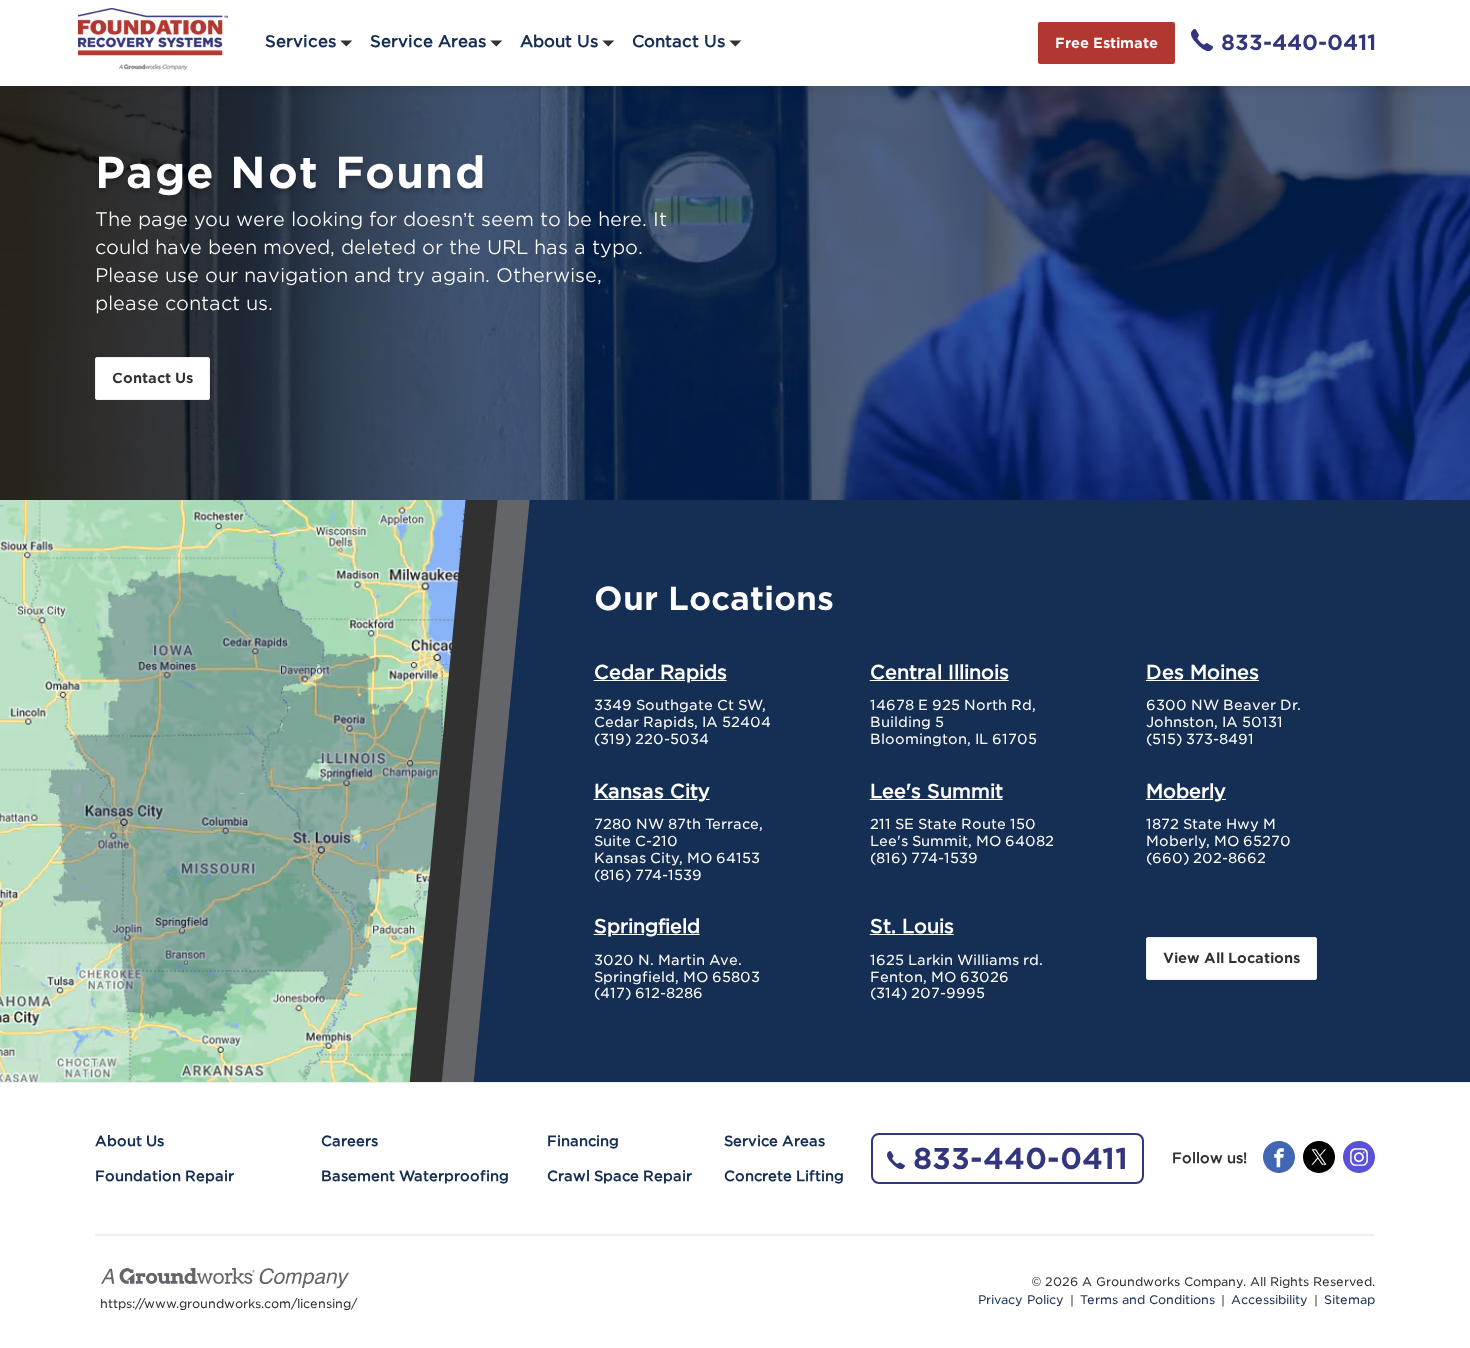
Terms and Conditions (1147, 1300)
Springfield (647, 926)
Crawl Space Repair (619, 1176)
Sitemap (1349, 1300)
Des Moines (1202, 672)
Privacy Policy (1021, 1300)
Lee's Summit (936, 791)
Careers (349, 1141)
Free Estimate (1106, 43)
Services (300, 41)
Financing (583, 1141)
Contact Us (678, 41)
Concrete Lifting (784, 1176)
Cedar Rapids (660, 672)
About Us (559, 41)
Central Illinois (939, 672)
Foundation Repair (164, 1176)
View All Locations (1231, 958)
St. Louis (912, 926)
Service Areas (428, 41)
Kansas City (652, 791)
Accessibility (1269, 1300)
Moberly (1186, 791)
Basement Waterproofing (415, 1176)
